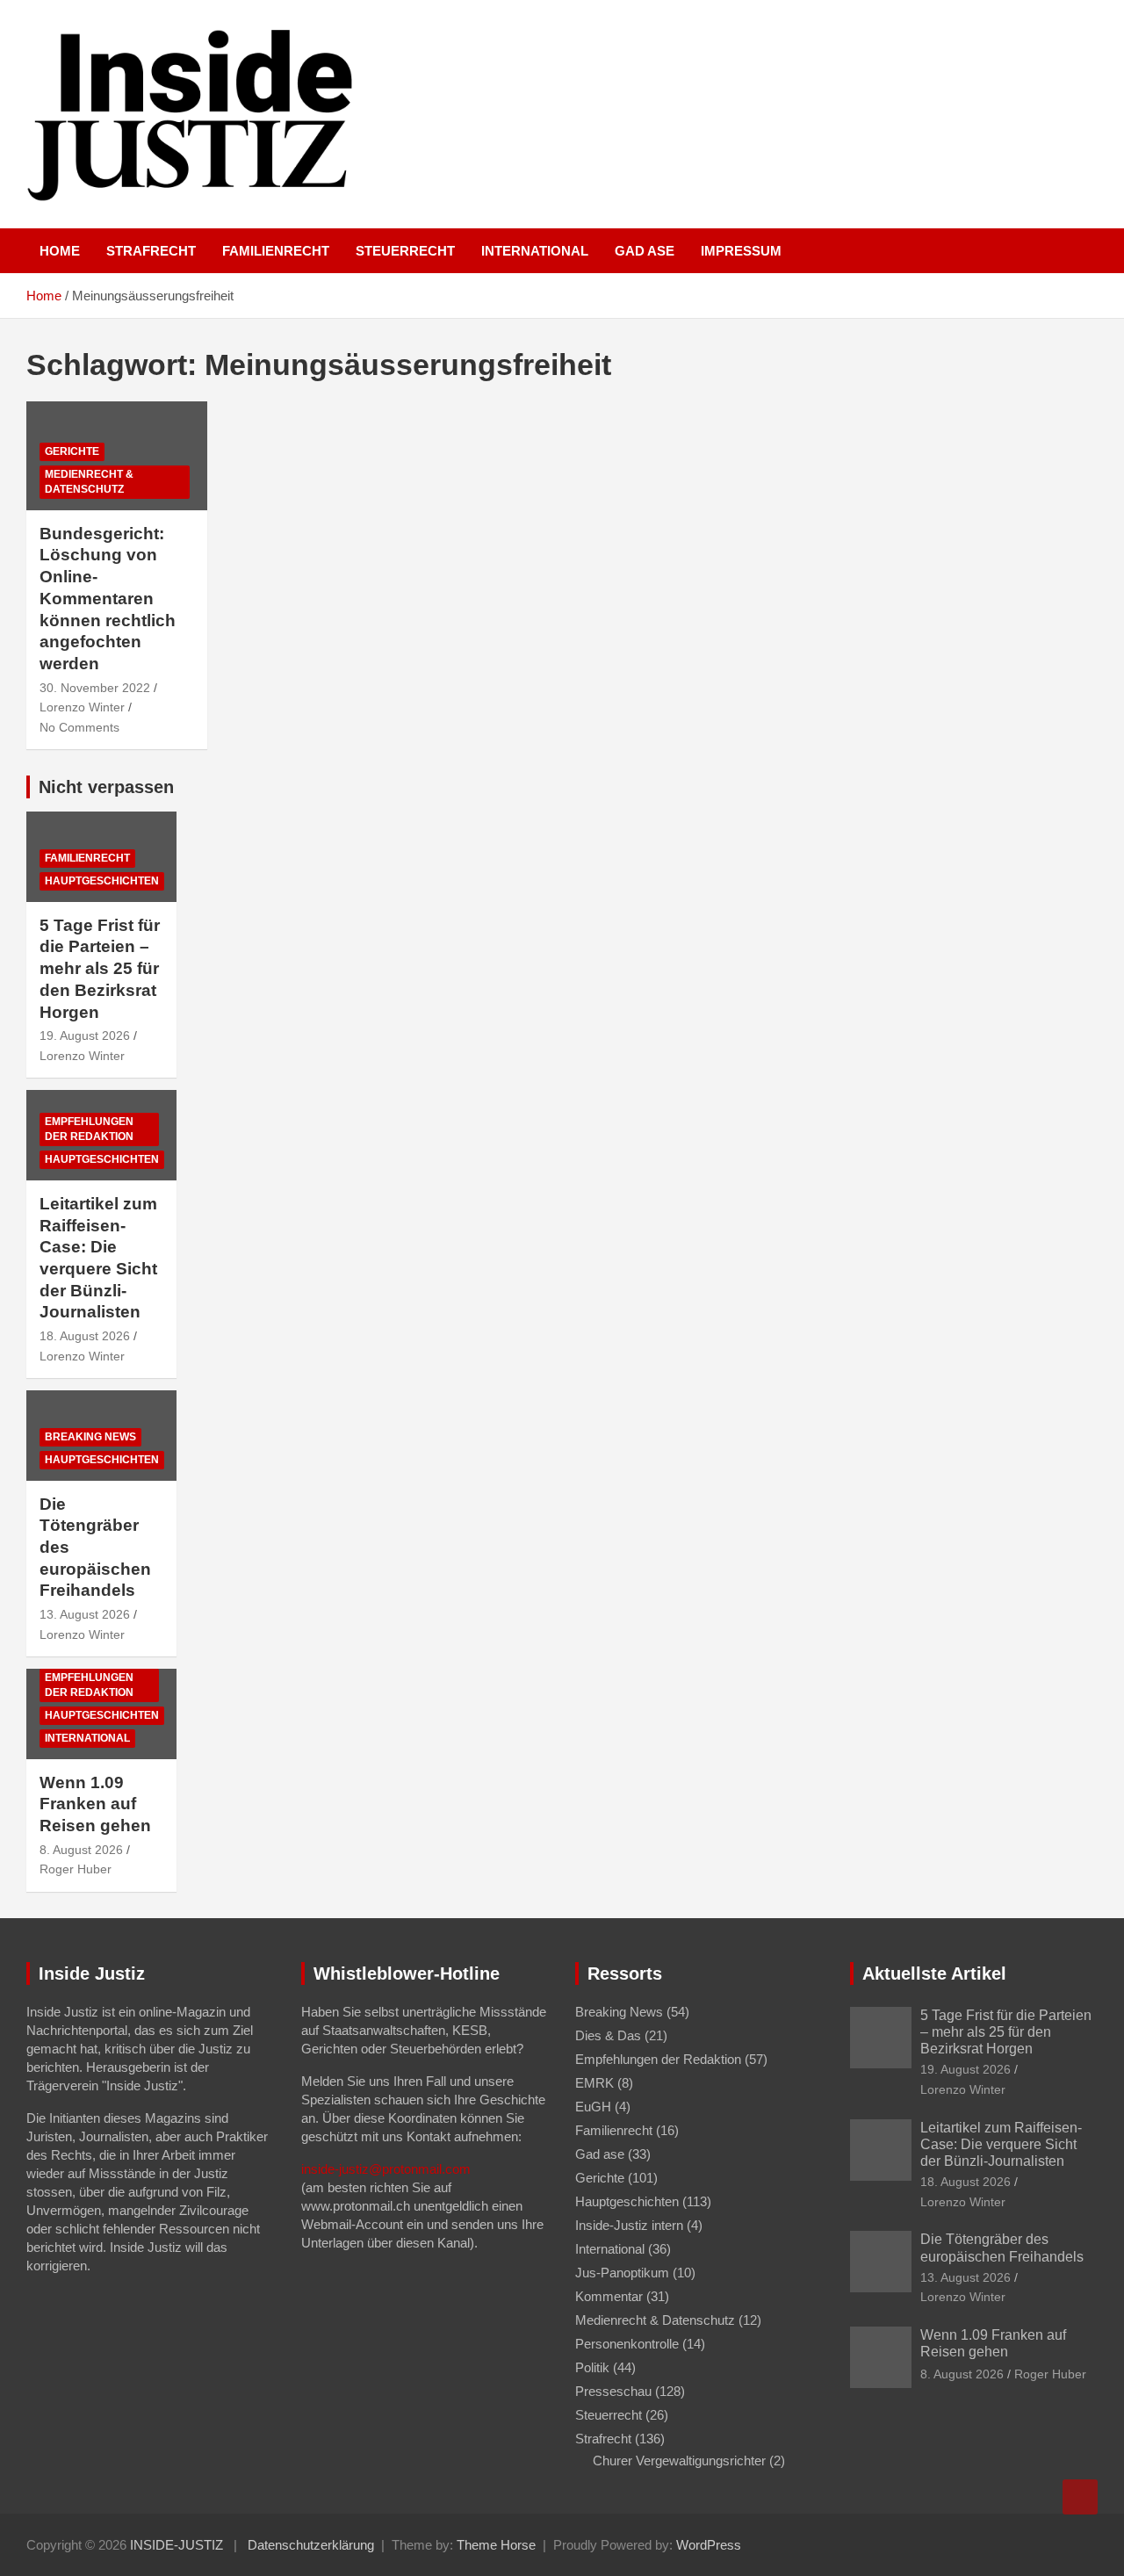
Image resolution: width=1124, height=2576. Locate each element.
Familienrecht (276, 251)
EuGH (593, 2107)
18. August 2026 (85, 1336)
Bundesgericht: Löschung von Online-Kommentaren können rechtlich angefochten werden (108, 599)
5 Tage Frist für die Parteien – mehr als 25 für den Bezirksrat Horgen (100, 969)
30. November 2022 (95, 688)
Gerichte (72, 451)
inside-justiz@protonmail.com (386, 2169)
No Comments (79, 727)
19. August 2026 (85, 1035)
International (535, 251)
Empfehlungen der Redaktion (89, 1129)
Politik (592, 2367)
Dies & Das (608, 2035)
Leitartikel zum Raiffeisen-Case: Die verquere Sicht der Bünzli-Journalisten (1001, 2144)
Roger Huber (76, 1869)
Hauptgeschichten (102, 881)
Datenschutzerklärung (311, 2545)
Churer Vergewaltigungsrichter (679, 2461)
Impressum (741, 251)
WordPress (709, 2545)
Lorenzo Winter (82, 707)
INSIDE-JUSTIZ (177, 2545)
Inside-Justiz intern (629, 2225)
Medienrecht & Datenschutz (89, 482)
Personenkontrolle (627, 2344)
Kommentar (609, 2296)
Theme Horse (496, 2545)
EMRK (594, 2083)
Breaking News (90, 1437)
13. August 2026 (85, 1614)
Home (60, 251)
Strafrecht (151, 251)
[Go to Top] (1080, 2497)
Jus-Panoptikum (622, 2273)
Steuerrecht (405, 251)
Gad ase (645, 251)
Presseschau (613, 2391)
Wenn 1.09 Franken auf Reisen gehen (95, 1804)
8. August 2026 (81, 1850)
